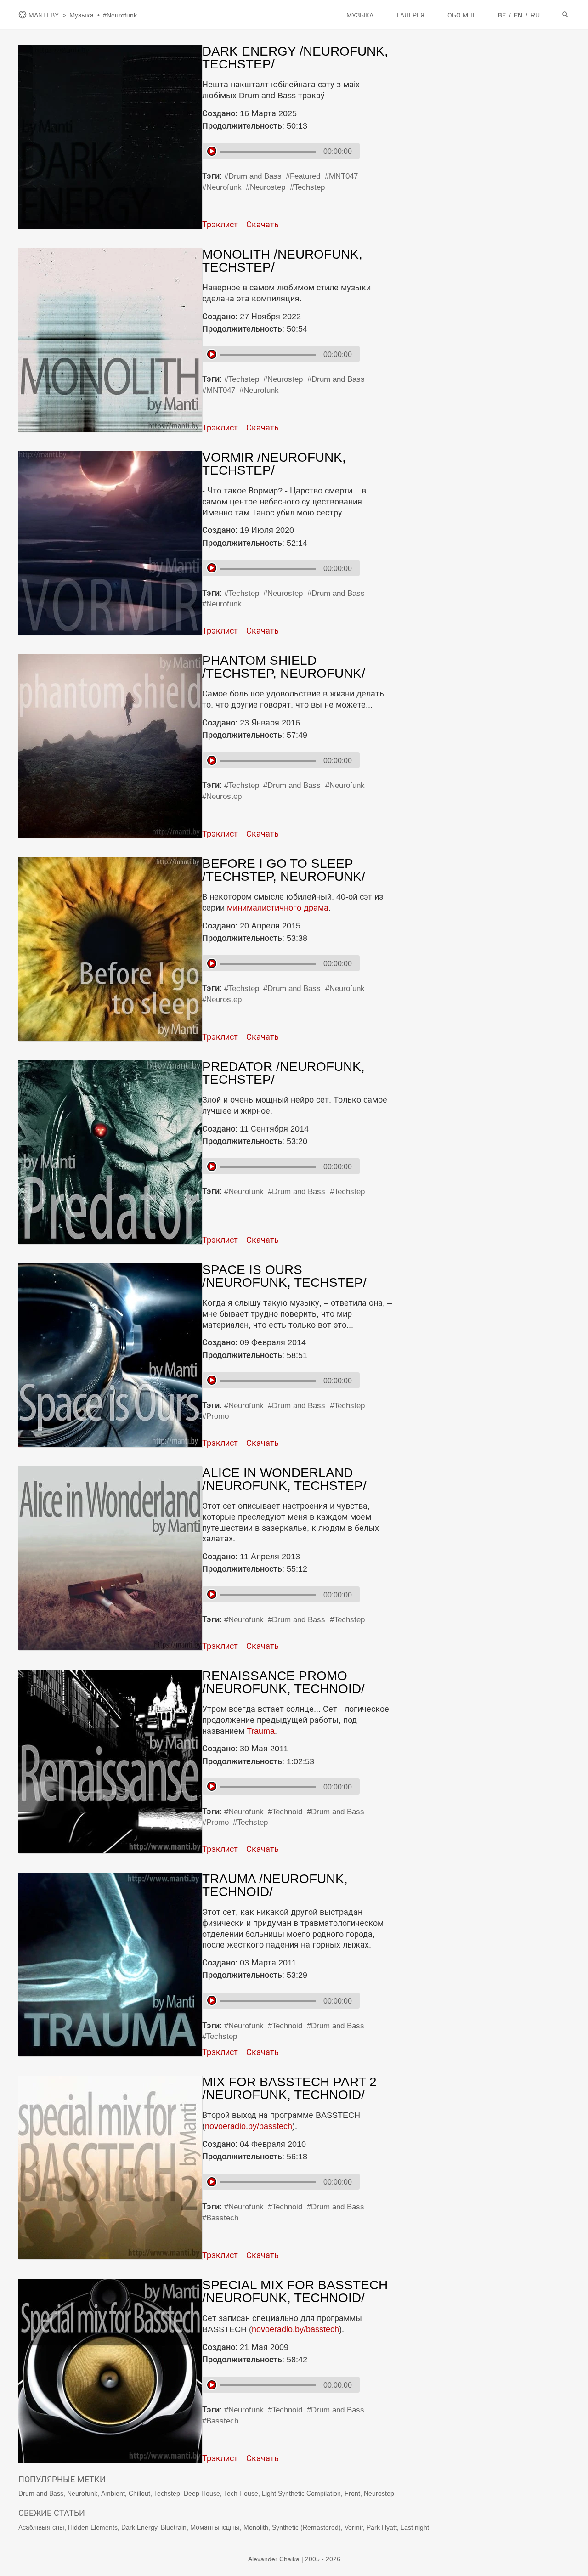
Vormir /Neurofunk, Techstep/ (274, 464)
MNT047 (343, 176)
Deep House (202, 2493)
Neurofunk (224, 187)
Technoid (287, 1812)
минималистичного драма (278, 908)
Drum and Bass (255, 176)
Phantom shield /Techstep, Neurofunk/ (284, 667)
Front (352, 2493)
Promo (218, 1416)
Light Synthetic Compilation (301, 2493)
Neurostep (268, 187)
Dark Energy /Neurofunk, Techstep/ (295, 58)
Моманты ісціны (215, 2527)
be (503, 15)
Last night (415, 2527)
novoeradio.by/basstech (249, 2126)
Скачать (263, 224)
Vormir (354, 2527)
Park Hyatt (382, 2527)
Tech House (241, 2493)
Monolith (256, 2527)
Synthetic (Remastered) (306, 2527)
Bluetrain (174, 2527)
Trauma (261, 1731)
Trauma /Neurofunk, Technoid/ (275, 1885)
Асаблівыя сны (41, 2527)
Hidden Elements (93, 2527)
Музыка (82, 15)
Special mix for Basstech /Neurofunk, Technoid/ (295, 2291)
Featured (305, 176)
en (519, 15)
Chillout (139, 2493)
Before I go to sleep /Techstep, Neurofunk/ (284, 870)
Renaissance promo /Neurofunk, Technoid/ (283, 1682)
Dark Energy (139, 2527)
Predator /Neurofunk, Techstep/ (283, 1073)
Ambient (113, 2493)
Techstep (309, 187)
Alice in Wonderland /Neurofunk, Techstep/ (284, 1479)
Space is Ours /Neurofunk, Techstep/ (284, 1276)
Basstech (222, 2218)
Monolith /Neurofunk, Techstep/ (282, 261)
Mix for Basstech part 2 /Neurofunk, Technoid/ (289, 2088)
